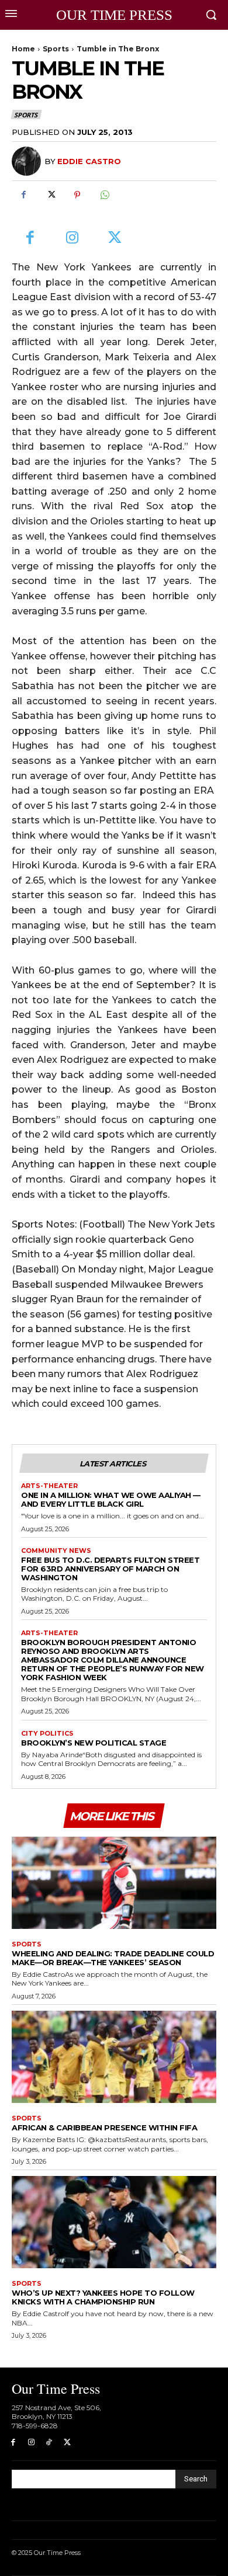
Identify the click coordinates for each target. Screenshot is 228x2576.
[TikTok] (49, 2443)
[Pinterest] (77, 194)
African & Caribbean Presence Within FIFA (104, 2127)
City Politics (47, 1734)
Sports (56, 49)
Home (23, 49)
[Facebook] (23, 194)
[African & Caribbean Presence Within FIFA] (114, 2057)
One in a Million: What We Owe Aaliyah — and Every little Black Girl (111, 1499)
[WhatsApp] (104, 194)
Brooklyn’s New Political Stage (94, 1743)
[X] (50, 194)
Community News (56, 1551)
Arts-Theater (49, 1486)
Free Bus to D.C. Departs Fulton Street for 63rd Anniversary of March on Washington (110, 1569)
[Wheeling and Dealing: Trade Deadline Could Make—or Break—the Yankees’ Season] (114, 1883)
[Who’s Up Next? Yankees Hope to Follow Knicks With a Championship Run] (114, 2222)
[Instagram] (73, 239)
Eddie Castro (89, 161)
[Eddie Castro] (28, 161)
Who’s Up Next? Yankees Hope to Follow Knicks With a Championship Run (103, 2297)
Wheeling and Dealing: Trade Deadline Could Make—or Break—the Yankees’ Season (113, 1958)
